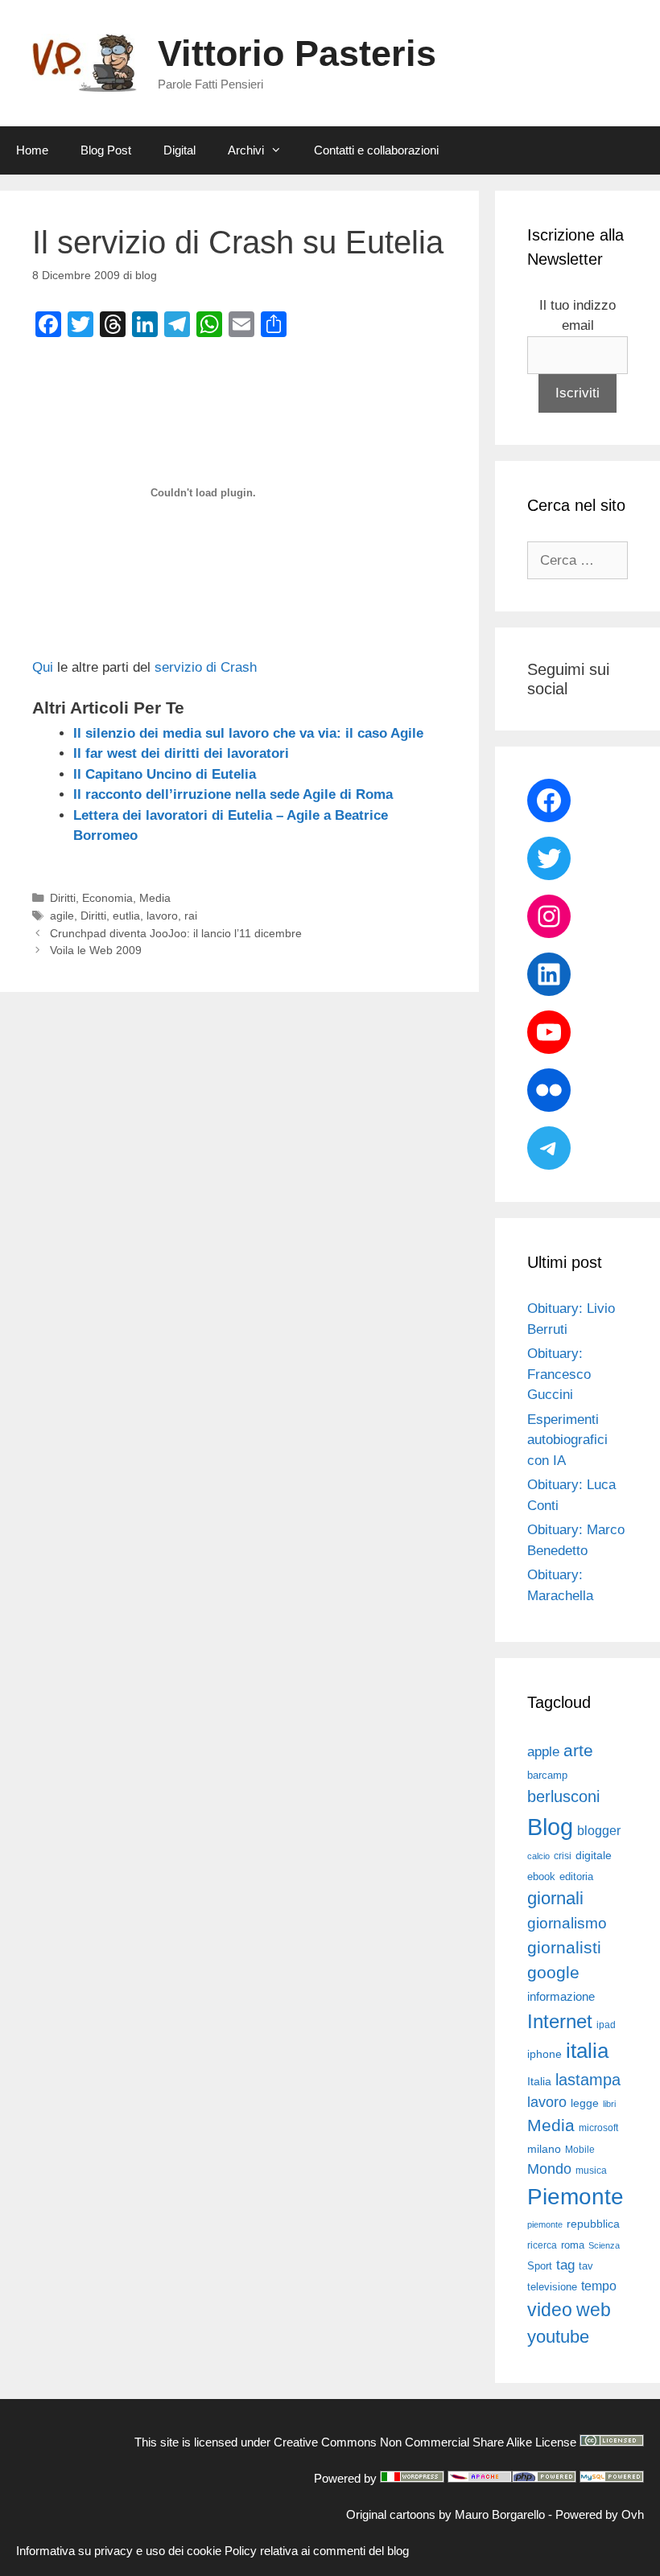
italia (587, 2051)
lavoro (162, 916)
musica (591, 2171)
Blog (550, 1827)
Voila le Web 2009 (96, 950)
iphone (544, 2054)
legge (585, 2103)
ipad (606, 2025)
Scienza (604, 2245)
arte (578, 1751)
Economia (107, 898)
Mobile (580, 2150)
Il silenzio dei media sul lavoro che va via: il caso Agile (248, 733)
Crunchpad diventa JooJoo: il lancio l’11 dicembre (176, 933)
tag (565, 2265)
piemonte (545, 2224)
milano (544, 2149)
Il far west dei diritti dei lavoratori (181, 753)
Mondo (549, 2169)
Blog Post (106, 150)
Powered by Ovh (600, 2514)
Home (32, 150)
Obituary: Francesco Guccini (559, 1374)
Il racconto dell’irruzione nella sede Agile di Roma (233, 794)
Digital (179, 150)
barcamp (547, 1775)
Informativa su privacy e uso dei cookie (119, 2551)
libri (609, 2104)
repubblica (593, 2224)
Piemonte (575, 2197)
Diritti (63, 898)
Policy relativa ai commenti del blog (317, 2551)
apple (543, 1752)
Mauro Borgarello (500, 2514)
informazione (561, 1997)
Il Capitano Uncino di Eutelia (165, 774)
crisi (563, 1856)
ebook (541, 1876)
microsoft (598, 2128)
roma (573, 2245)
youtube (558, 2337)
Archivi (246, 150)
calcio (538, 1856)
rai (191, 916)
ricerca (542, 2245)
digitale (594, 1856)
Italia (539, 2082)
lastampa (588, 2080)
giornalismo (567, 1923)
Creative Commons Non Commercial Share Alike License (425, 2442)
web (594, 2310)
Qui (43, 667)
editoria (576, 1877)
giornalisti (564, 1948)
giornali (555, 1898)
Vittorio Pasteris (297, 53)
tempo (599, 2286)
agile (62, 916)
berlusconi (563, 1796)
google (553, 1973)
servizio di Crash (204, 667)
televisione (552, 2287)
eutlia (126, 916)
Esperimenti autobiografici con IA (567, 1440)
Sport (540, 2266)
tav (586, 2266)
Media (155, 898)
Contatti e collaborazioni (376, 150)
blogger (599, 1830)
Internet (560, 2021)
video (550, 2310)
